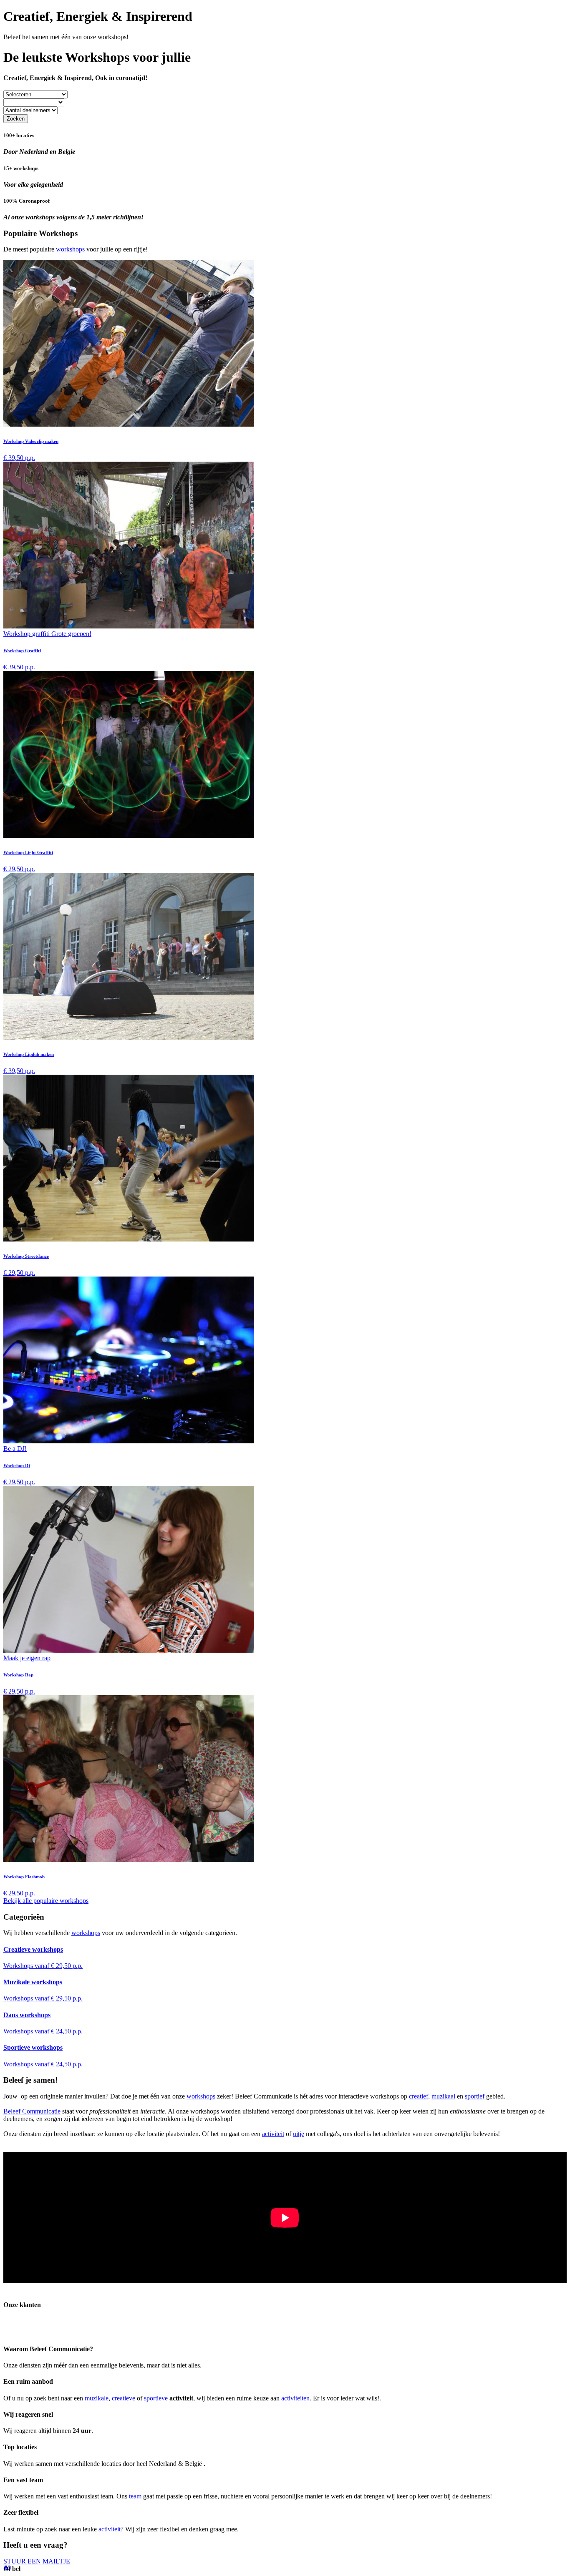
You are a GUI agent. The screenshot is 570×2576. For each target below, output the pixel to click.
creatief (419, 2096)
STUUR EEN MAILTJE (37, 2561)
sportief (475, 2096)
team (135, 2496)
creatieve (124, 2398)
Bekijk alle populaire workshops (46, 1901)
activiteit (273, 2134)
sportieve (156, 2398)
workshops (70, 249)
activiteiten (295, 2398)
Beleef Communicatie (32, 2111)
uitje (299, 2134)
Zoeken (16, 119)
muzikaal (443, 2096)
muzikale (97, 2398)
